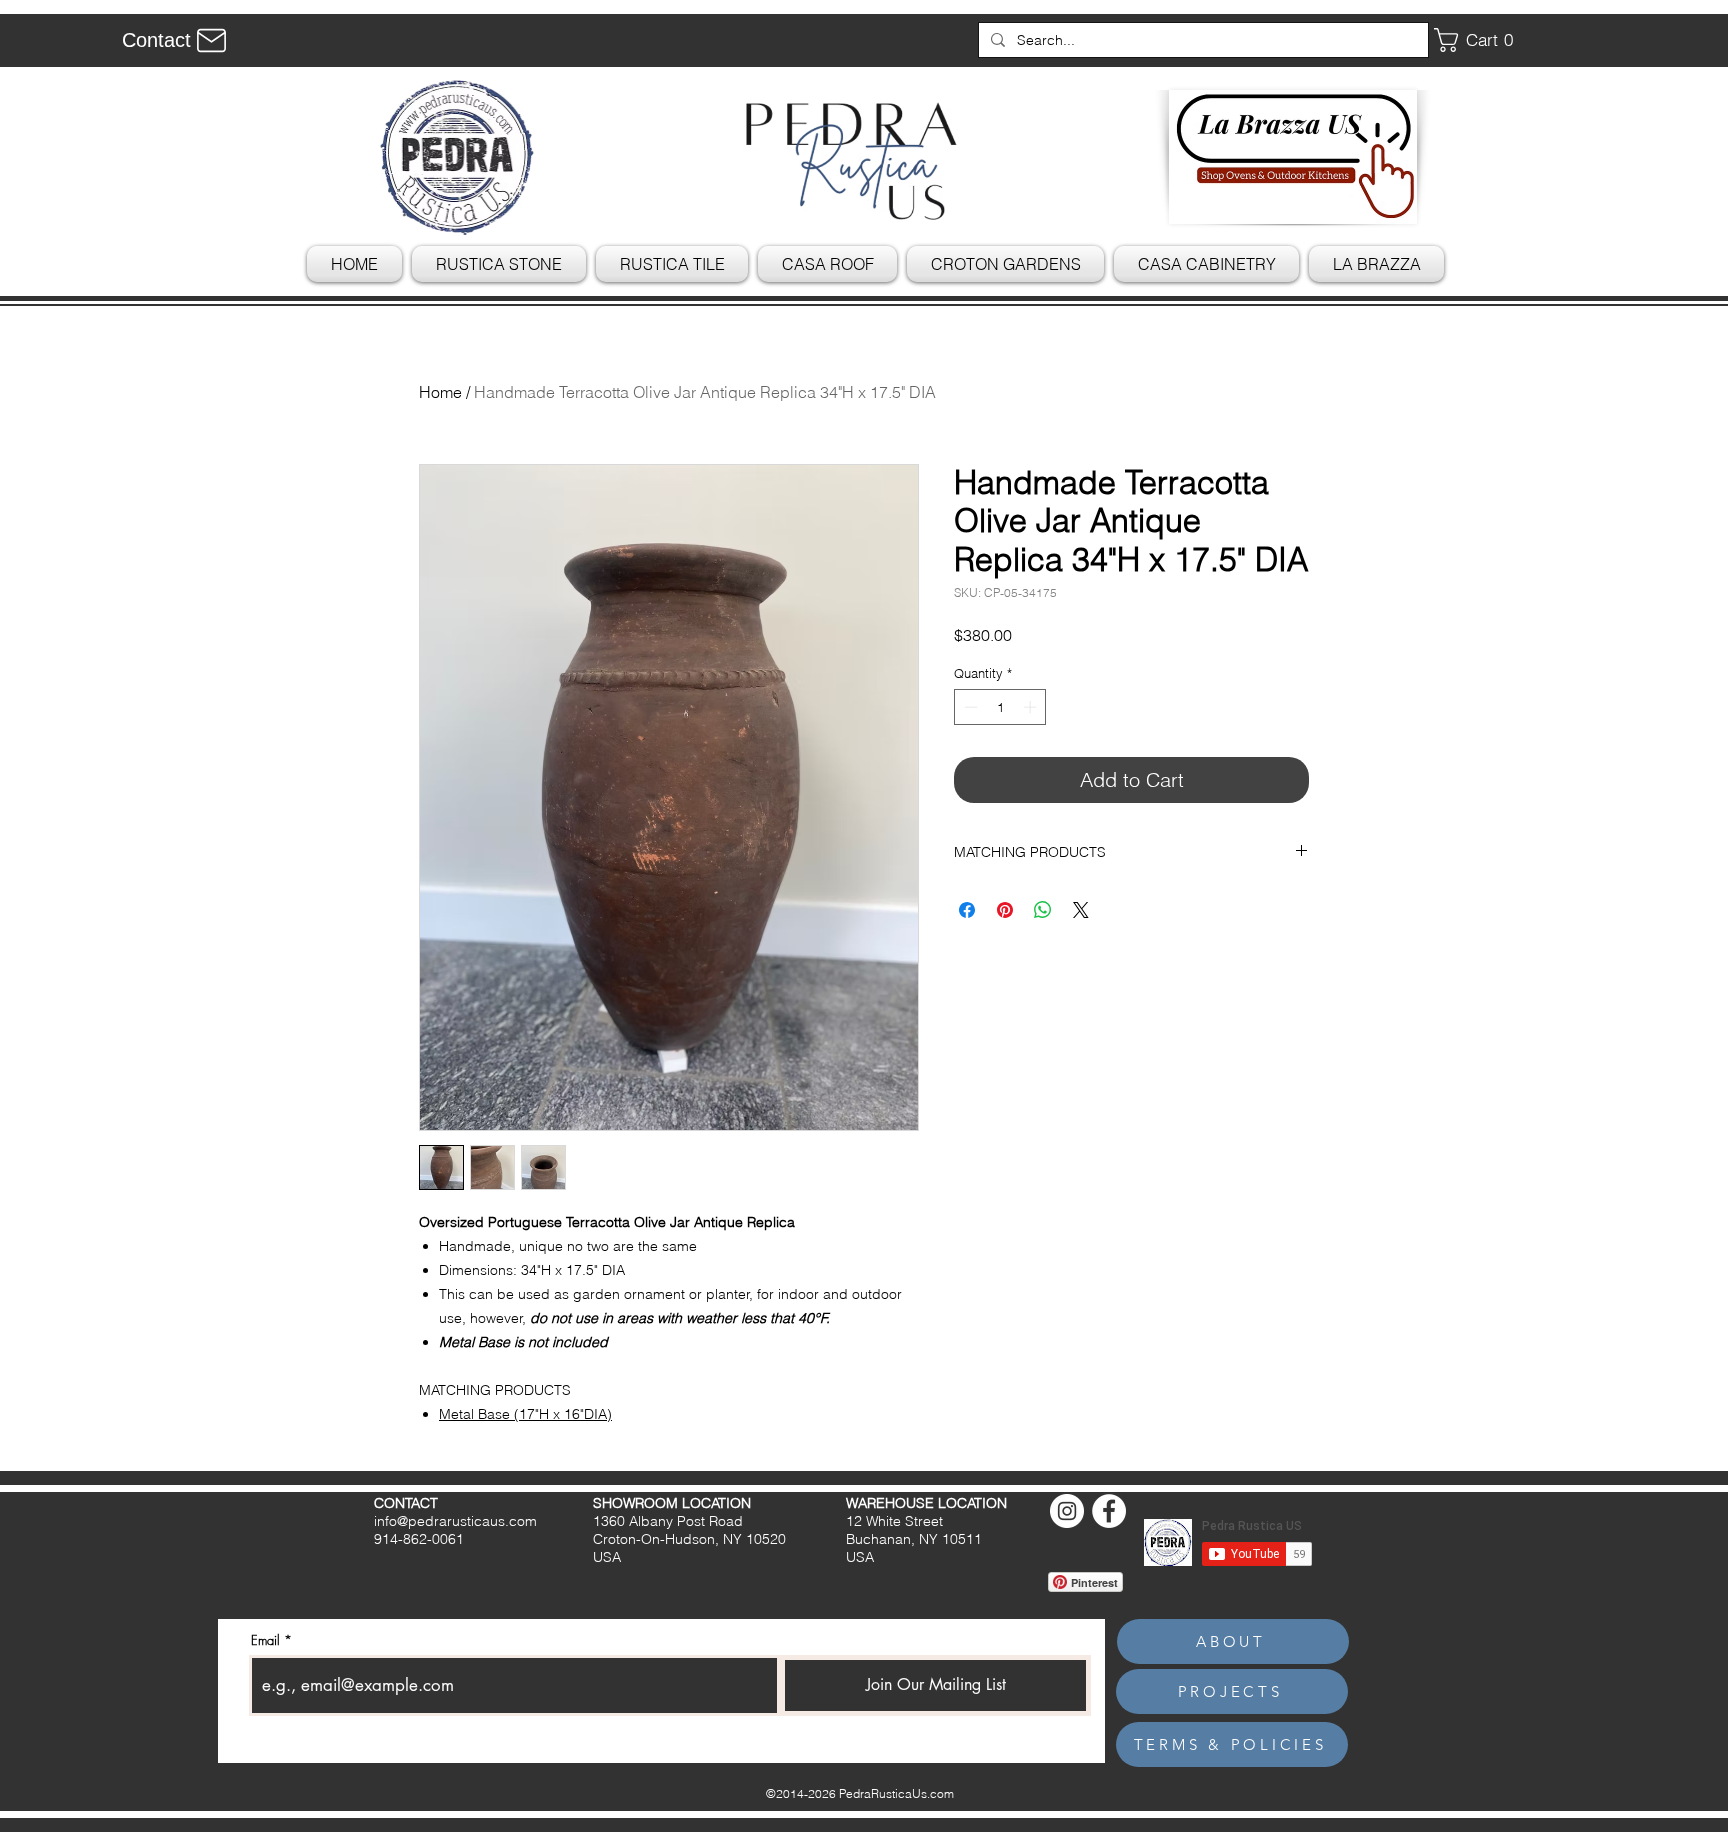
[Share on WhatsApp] (1043, 910)
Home (440, 392)
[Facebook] (1109, 1511)
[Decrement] (969, 707)
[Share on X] (1081, 910)
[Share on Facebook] (967, 910)
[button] (1481, 40)
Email (265, 1640)
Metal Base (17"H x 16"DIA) (525, 1414)
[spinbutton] (1000, 707)
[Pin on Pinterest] (1005, 910)
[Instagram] (1067, 1511)
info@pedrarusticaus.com (455, 1521)
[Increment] (1032, 707)
